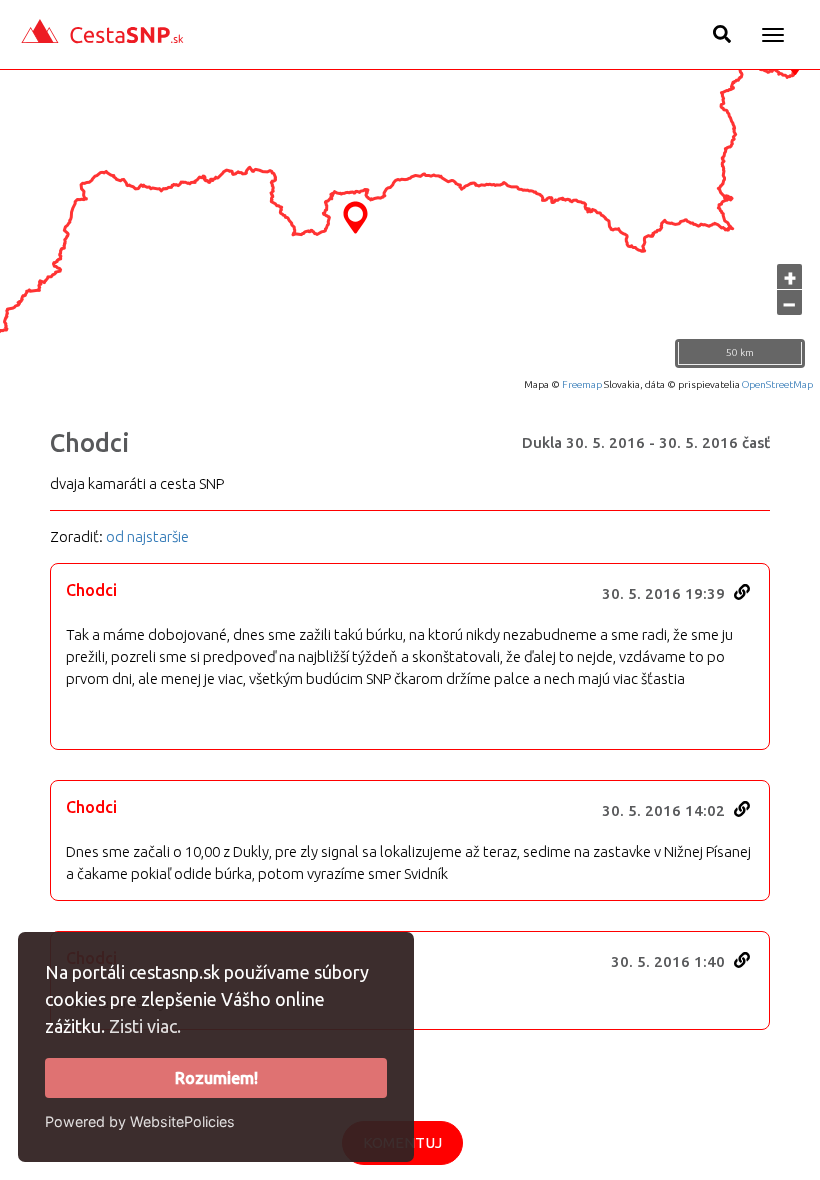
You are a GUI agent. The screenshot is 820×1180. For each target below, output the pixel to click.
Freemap (582, 384)
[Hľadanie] (722, 34)
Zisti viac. (145, 1026)
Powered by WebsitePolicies (140, 1121)
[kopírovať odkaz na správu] (742, 592)
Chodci (90, 443)
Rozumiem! (216, 1078)
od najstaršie (147, 536)
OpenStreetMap (777, 384)
